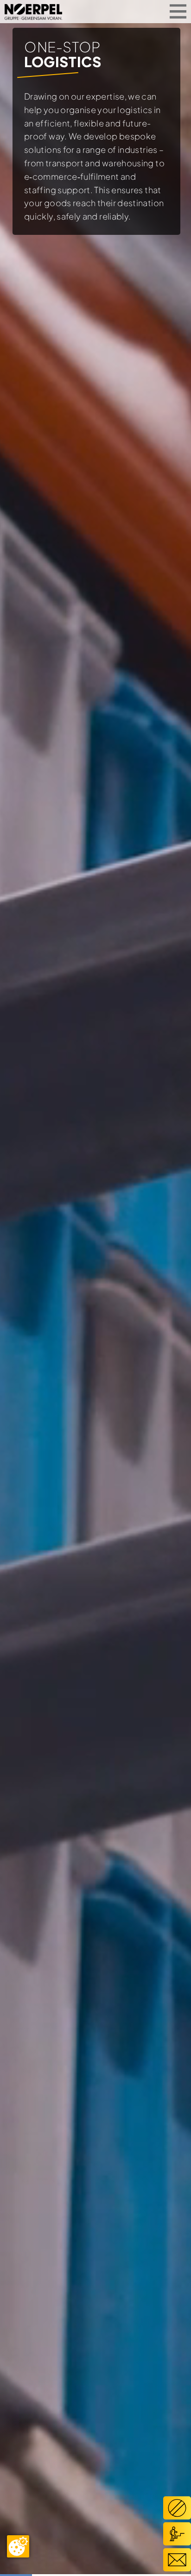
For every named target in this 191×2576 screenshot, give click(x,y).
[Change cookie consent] (18, 2546)
